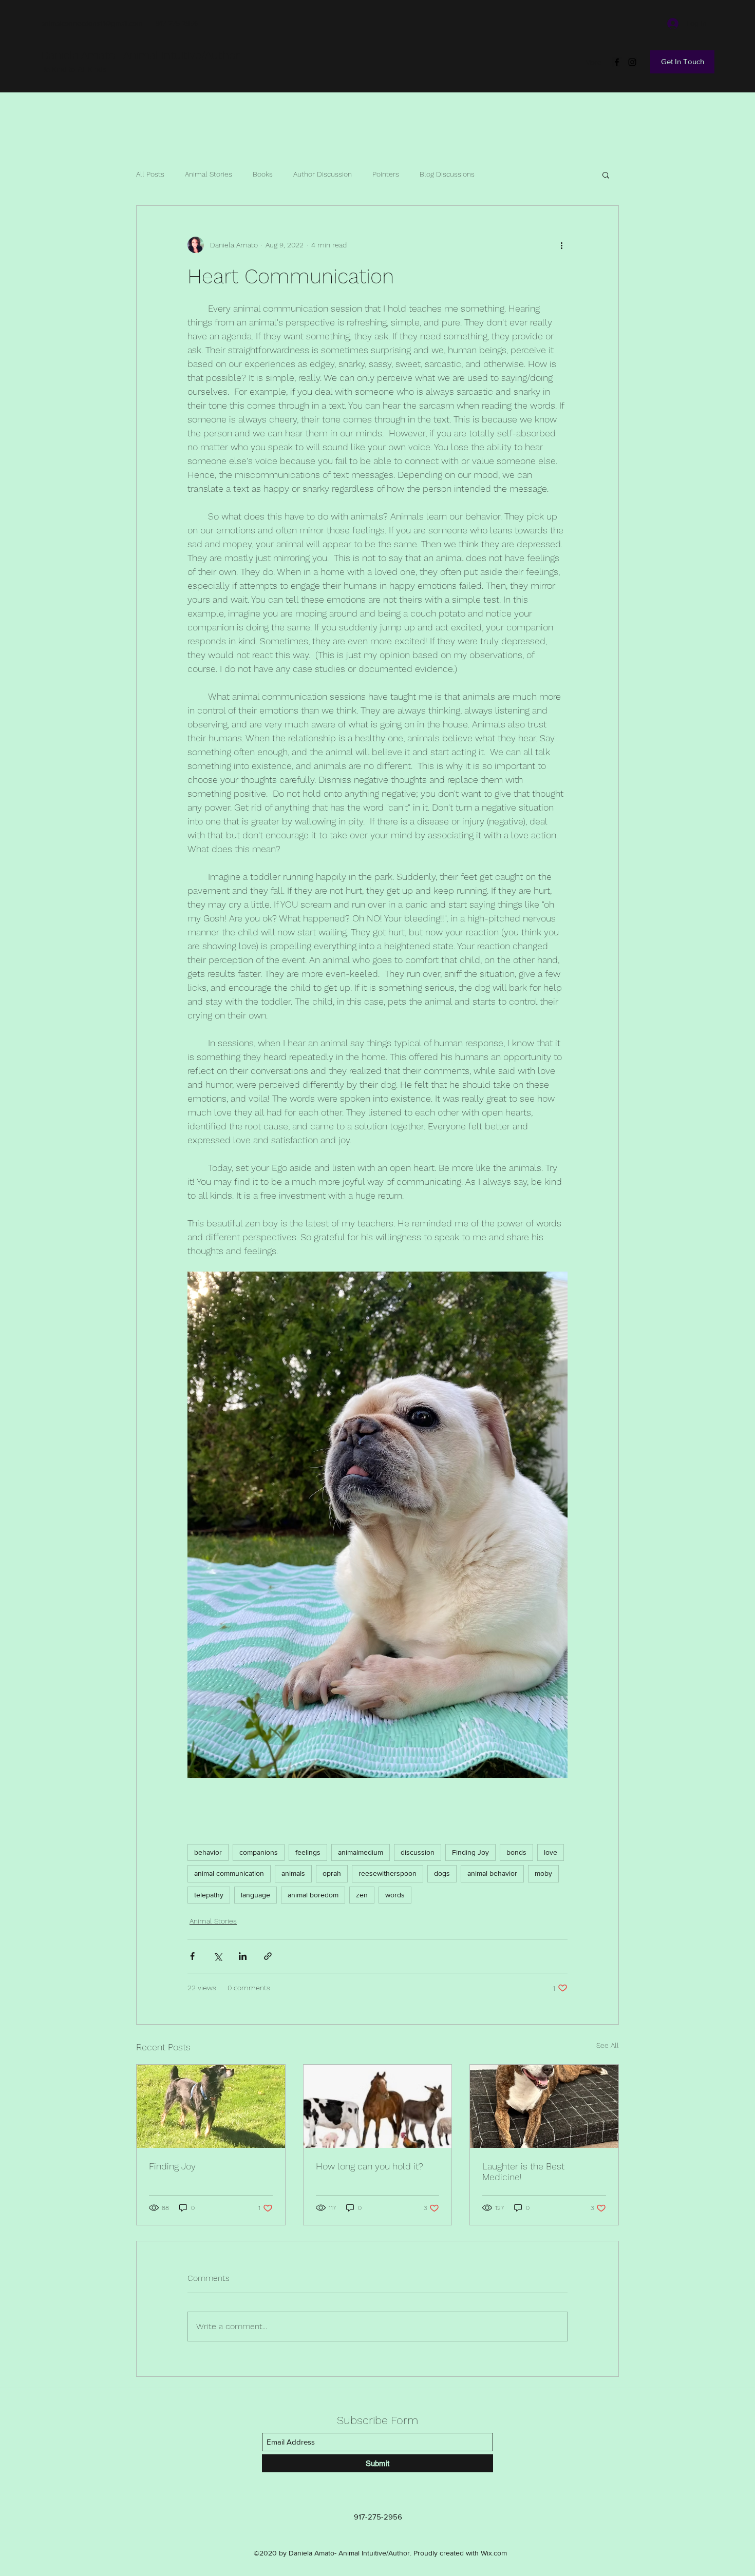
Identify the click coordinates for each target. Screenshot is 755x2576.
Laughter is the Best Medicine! (523, 2171)
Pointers (386, 174)
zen (362, 1895)
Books (263, 174)
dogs (442, 1873)
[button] (606, 175)
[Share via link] (268, 1956)
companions (259, 1852)
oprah (332, 1873)
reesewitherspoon (388, 1873)
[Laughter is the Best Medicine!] (544, 2106)
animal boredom (313, 1895)
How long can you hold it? (370, 2166)
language (256, 1895)
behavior (208, 1852)
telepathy (209, 1895)
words (395, 1895)
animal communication (229, 1873)
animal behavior (492, 1873)
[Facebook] (617, 62)
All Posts (150, 174)
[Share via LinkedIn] (243, 1956)
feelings (308, 1852)
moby (543, 1873)
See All (608, 2045)
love (551, 1852)
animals (293, 1873)
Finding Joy (470, 1852)
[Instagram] (632, 62)
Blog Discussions (447, 174)
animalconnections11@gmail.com (92, 23)
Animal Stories (209, 174)
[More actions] (561, 245)
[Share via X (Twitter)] (218, 1956)
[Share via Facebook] (192, 1956)
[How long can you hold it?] (378, 2106)
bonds (516, 1852)
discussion (418, 1852)
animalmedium (361, 1852)
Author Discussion (323, 174)
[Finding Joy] (211, 2106)
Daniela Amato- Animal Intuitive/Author (140, 55)
